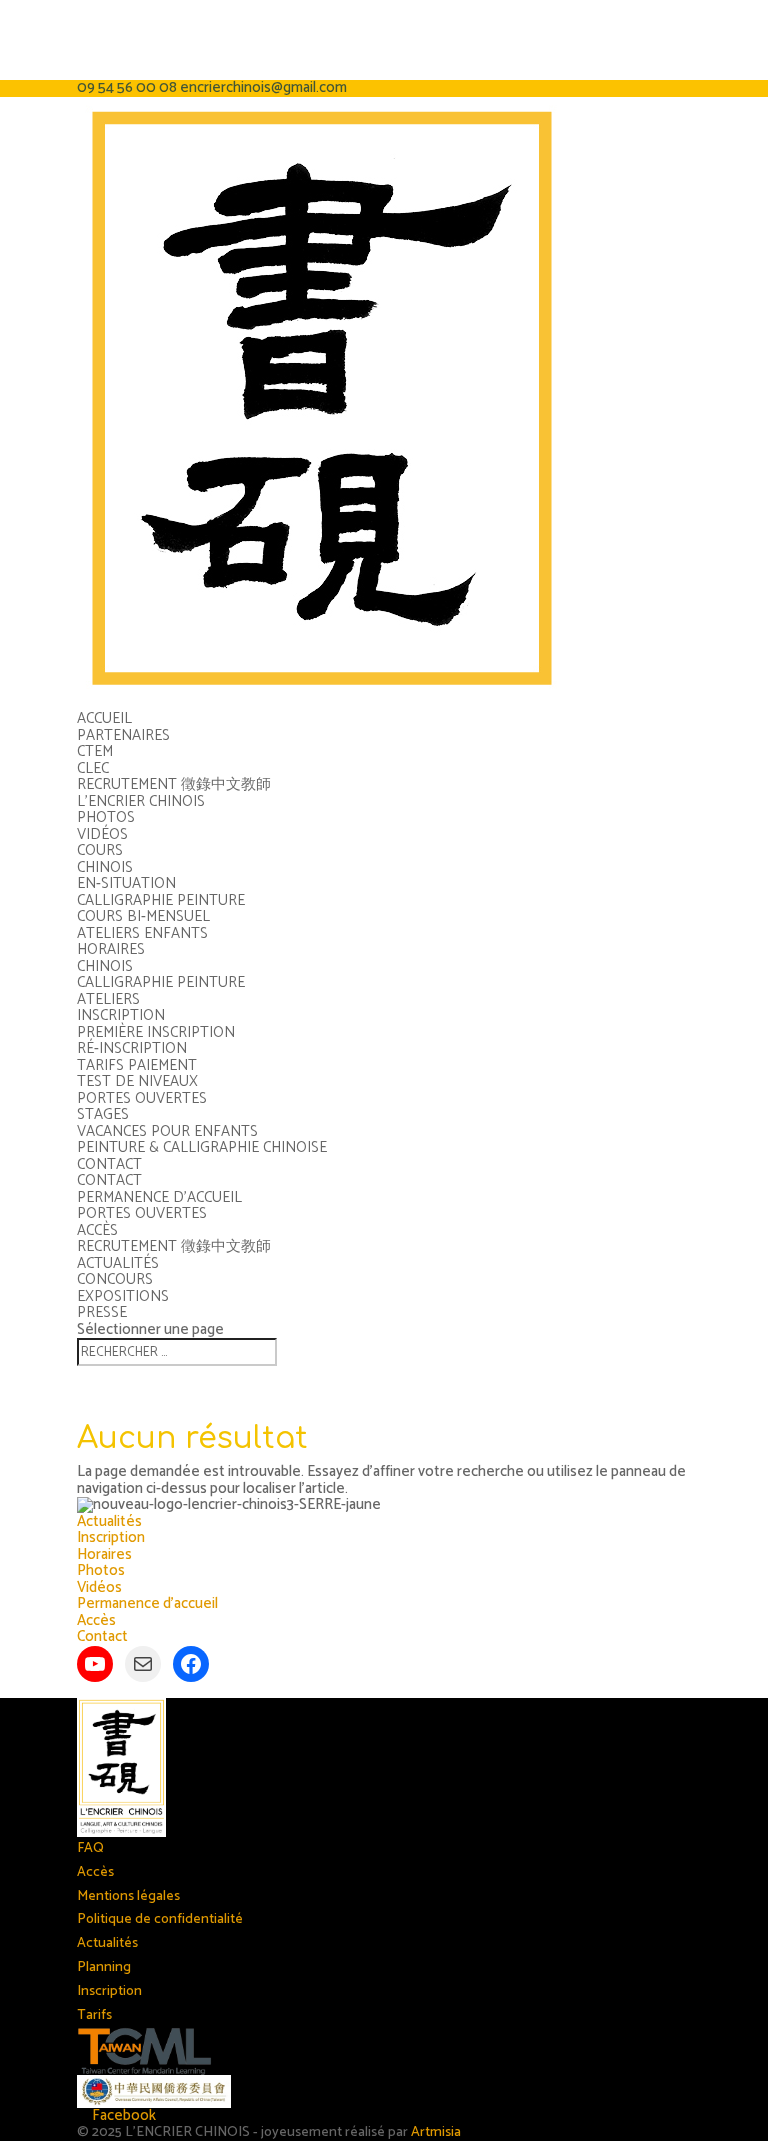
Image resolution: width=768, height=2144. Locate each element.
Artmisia (436, 2132)
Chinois (105, 867)
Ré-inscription (132, 1048)
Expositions (123, 1296)
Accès (97, 1230)
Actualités (118, 1263)
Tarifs (94, 2015)
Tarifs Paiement (137, 1065)
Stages (103, 1114)
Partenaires (123, 735)
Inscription (121, 1015)
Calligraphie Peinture (161, 900)
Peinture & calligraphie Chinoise (202, 1147)
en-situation (126, 883)
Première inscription (156, 1032)
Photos (106, 817)
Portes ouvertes (142, 1098)
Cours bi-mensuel (143, 916)
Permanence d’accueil (159, 1197)
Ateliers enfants (142, 933)
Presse (102, 1312)
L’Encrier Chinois (141, 801)
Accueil (104, 718)
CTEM (95, 751)
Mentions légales (128, 1896)
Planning (104, 1967)
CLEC (93, 768)
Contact (109, 1164)
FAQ (90, 1848)
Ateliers (108, 999)
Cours (100, 850)
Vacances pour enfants (167, 1131)
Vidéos (102, 834)
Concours (115, 1279)
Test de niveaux (137, 1081)
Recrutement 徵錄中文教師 (174, 784)
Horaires (111, 949)
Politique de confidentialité (160, 1919)
